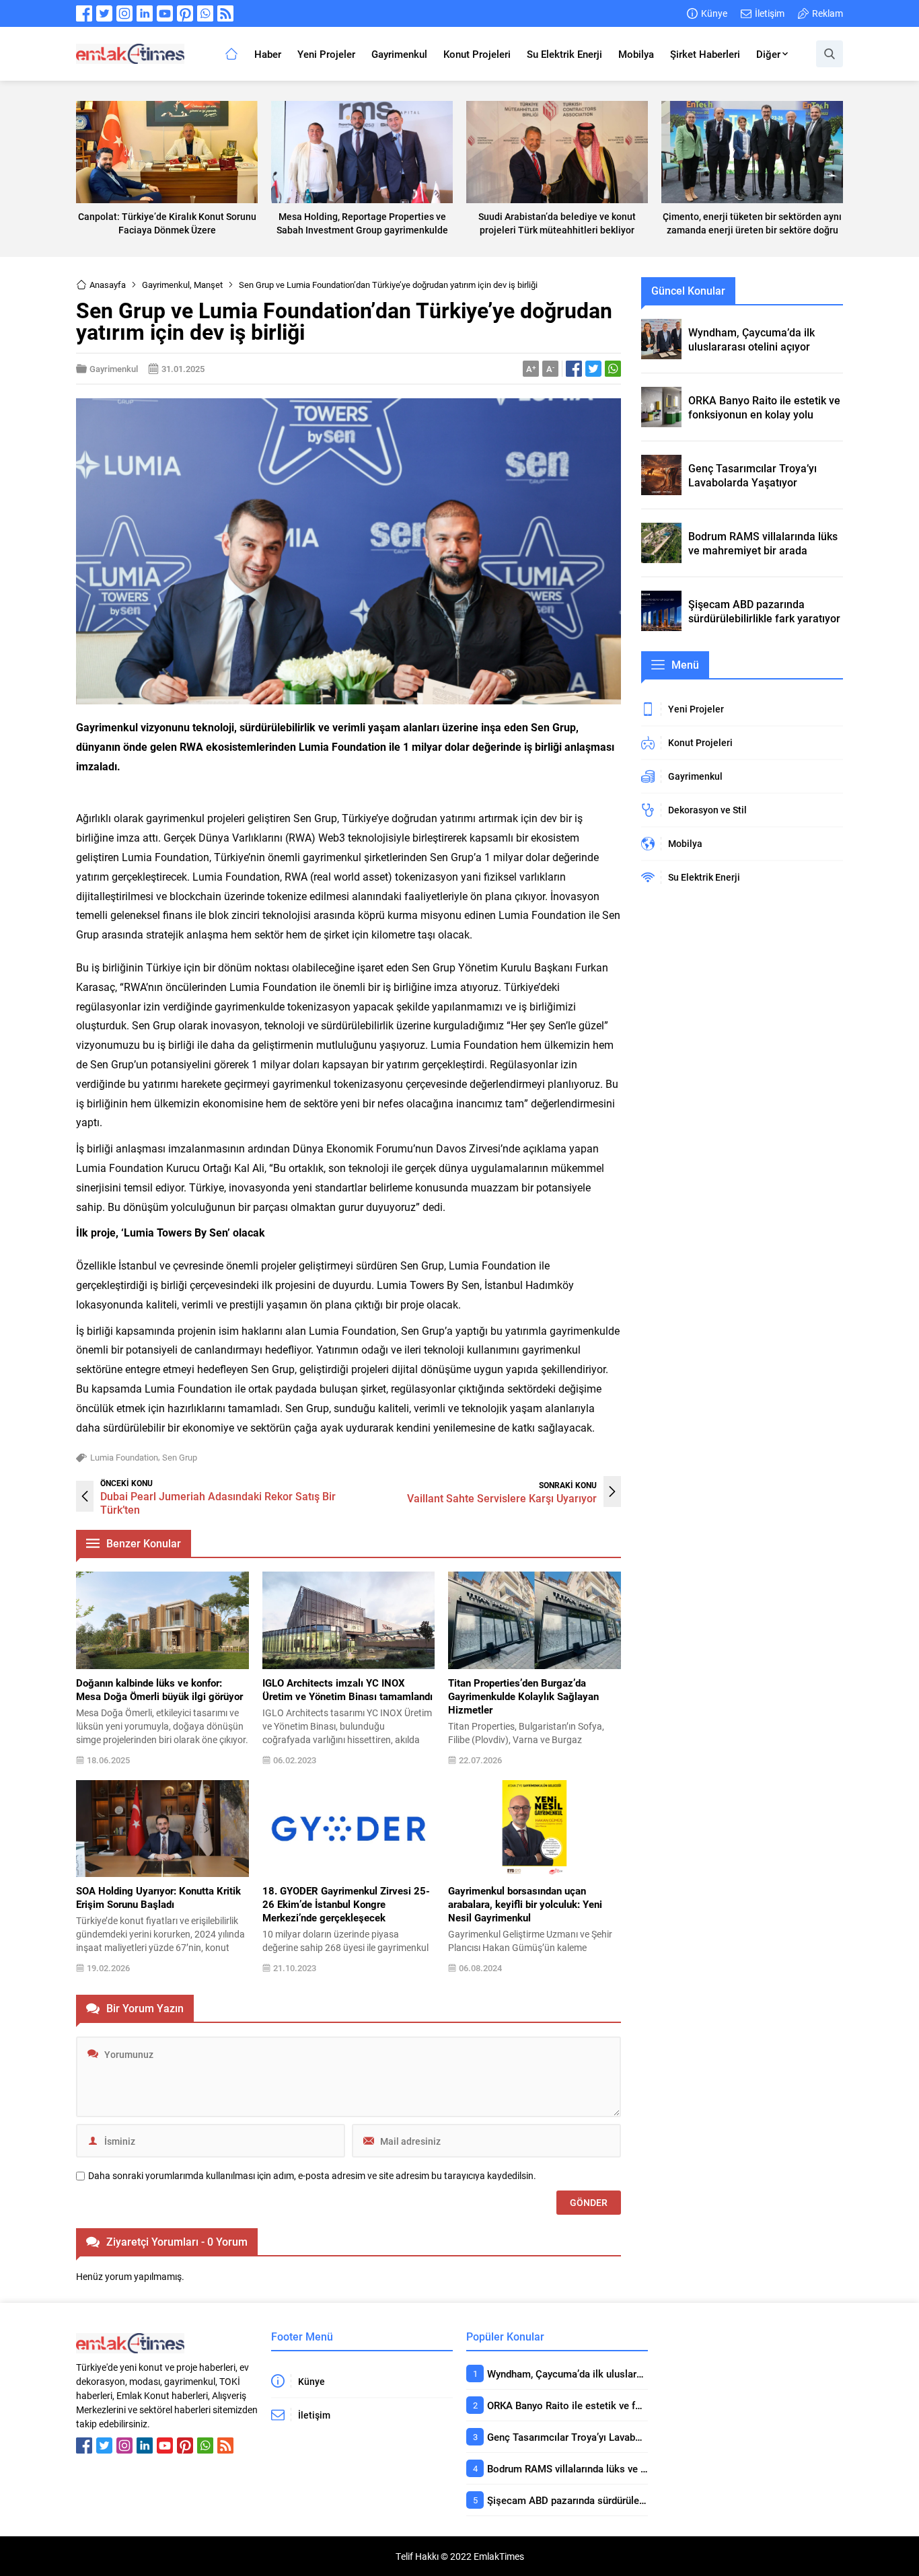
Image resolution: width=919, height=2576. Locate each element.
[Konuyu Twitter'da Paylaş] (593, 369)
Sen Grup (180, 1457)
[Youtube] (165, 13)
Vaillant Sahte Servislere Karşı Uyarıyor (502, 1498)
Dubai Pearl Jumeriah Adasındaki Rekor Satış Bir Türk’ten (218, 1503)
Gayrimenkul (166, 285)
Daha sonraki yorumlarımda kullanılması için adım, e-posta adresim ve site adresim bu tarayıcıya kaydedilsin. (312, 2176)
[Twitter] (104, 13)
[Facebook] (84, 13)
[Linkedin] (145, 13)
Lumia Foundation (124, 1457)
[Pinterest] (185, 13)
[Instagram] (124, 13)
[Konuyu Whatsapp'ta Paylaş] (613, 369)
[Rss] (225, 13)
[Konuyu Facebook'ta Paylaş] (574, 369)
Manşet (208, 285)
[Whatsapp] (205, 13)
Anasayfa (108, 285)
